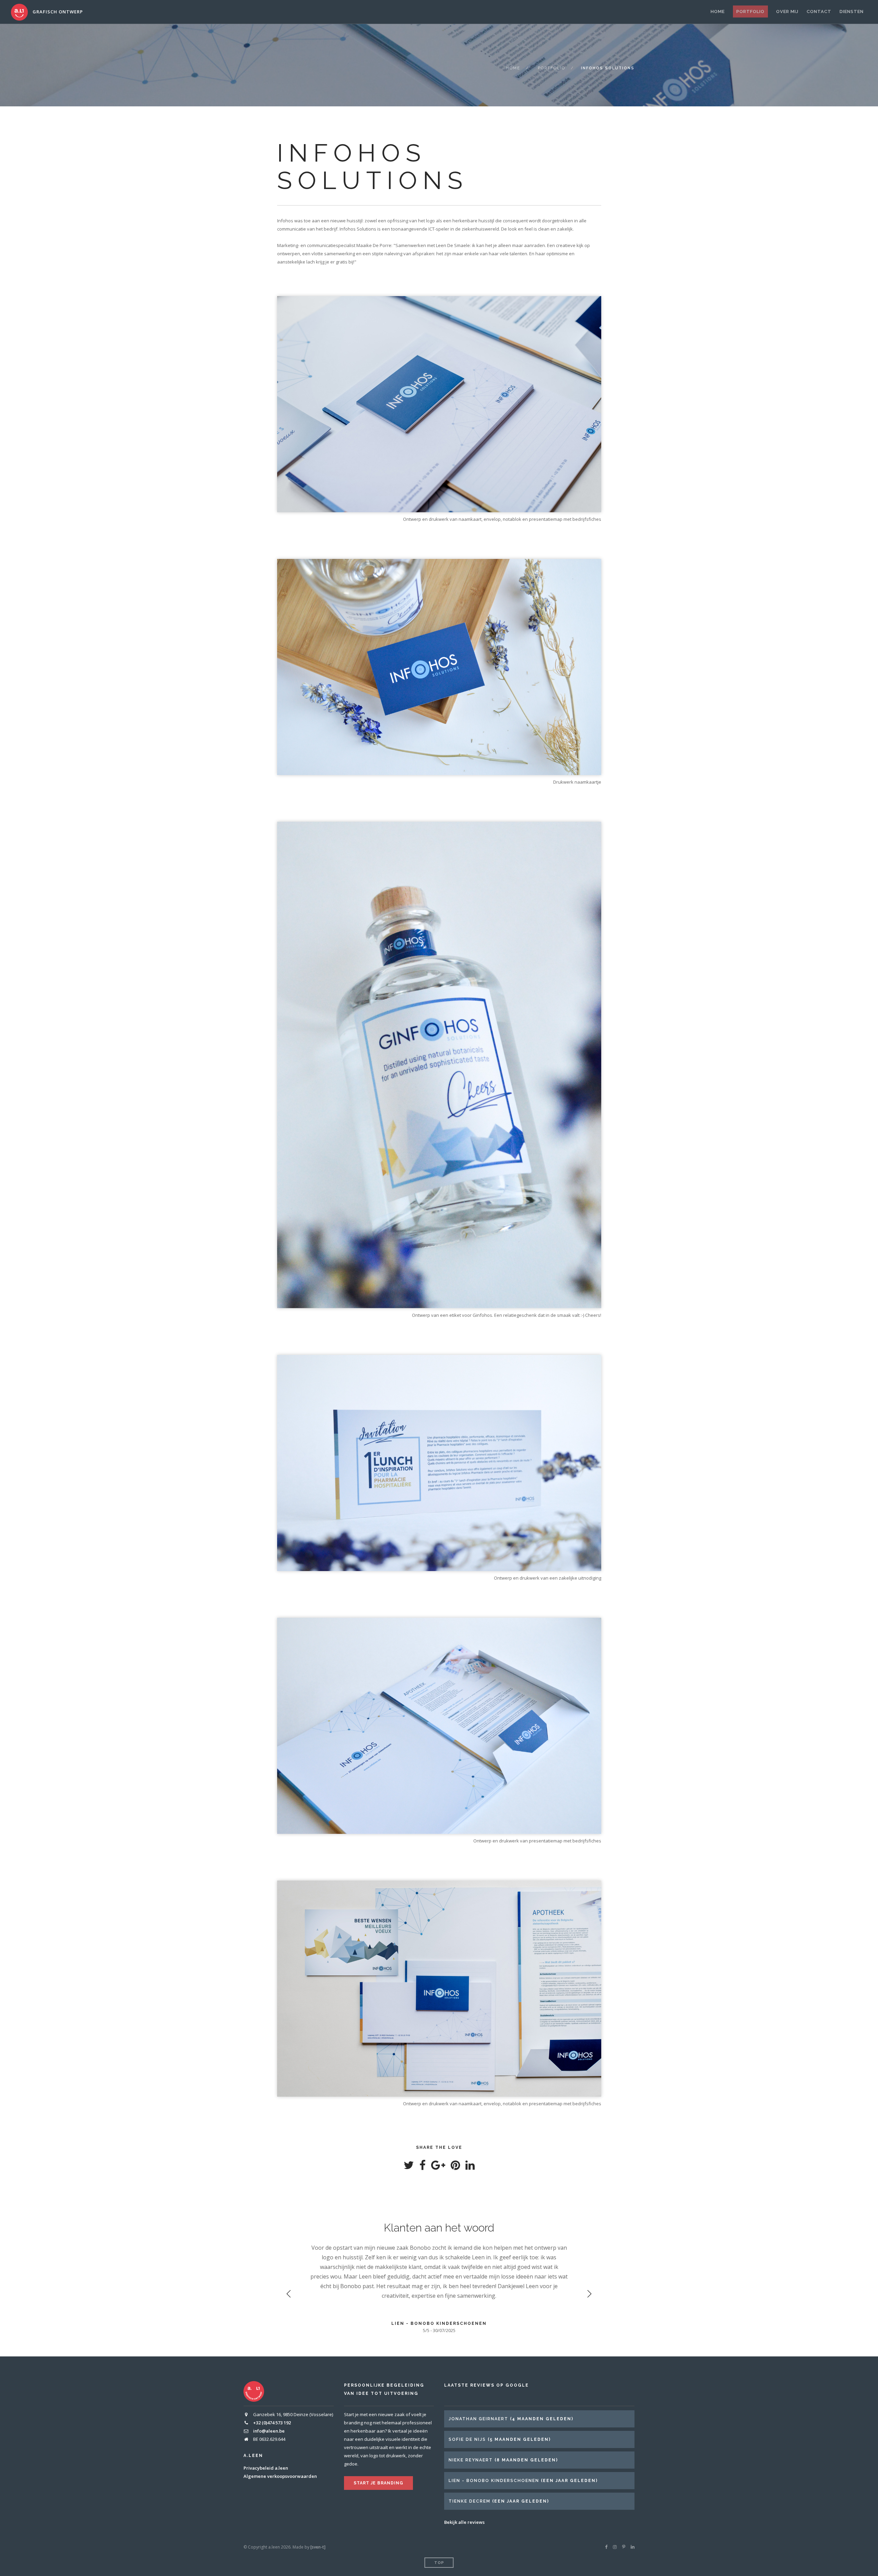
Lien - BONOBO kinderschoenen (494, 2481)
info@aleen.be (269, 2431)
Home (718, 11)
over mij (787, 11)
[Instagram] (615, 2547)
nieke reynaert (471, 2460)
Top (439, 2563)
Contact (819, 11)
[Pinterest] (624, 2547)
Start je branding (378, 2483)
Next (589, 2294)
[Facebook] (606, 2547)
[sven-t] (318, 2547)
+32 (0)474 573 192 (272, 2423)
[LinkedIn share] (470, 2167)
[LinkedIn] (633, 2547)
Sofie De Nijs (467, 2439)
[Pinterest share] (455, 2167)
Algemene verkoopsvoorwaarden (280, 2476)
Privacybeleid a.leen (266, 2468)
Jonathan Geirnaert (478, 2419)
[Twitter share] (409, 2167)
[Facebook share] (423, 2167)
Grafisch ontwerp (57, 12)
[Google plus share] (438, 2167)
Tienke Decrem (470, 2501)
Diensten (852, 11)
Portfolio (750, 11)
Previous (289, 2294)
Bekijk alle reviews (464, 2522)
